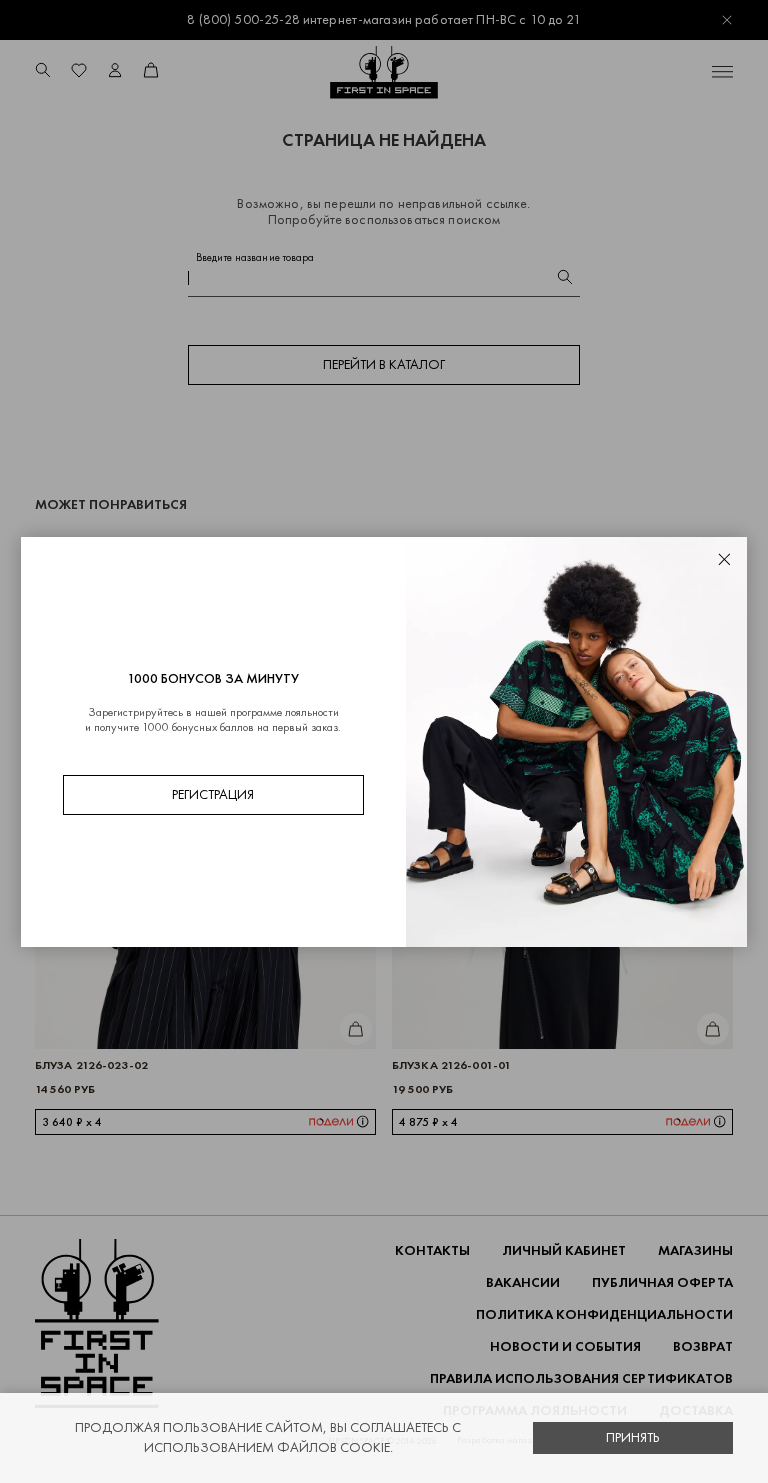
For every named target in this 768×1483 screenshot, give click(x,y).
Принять (633, 1437)
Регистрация (213, 794)
